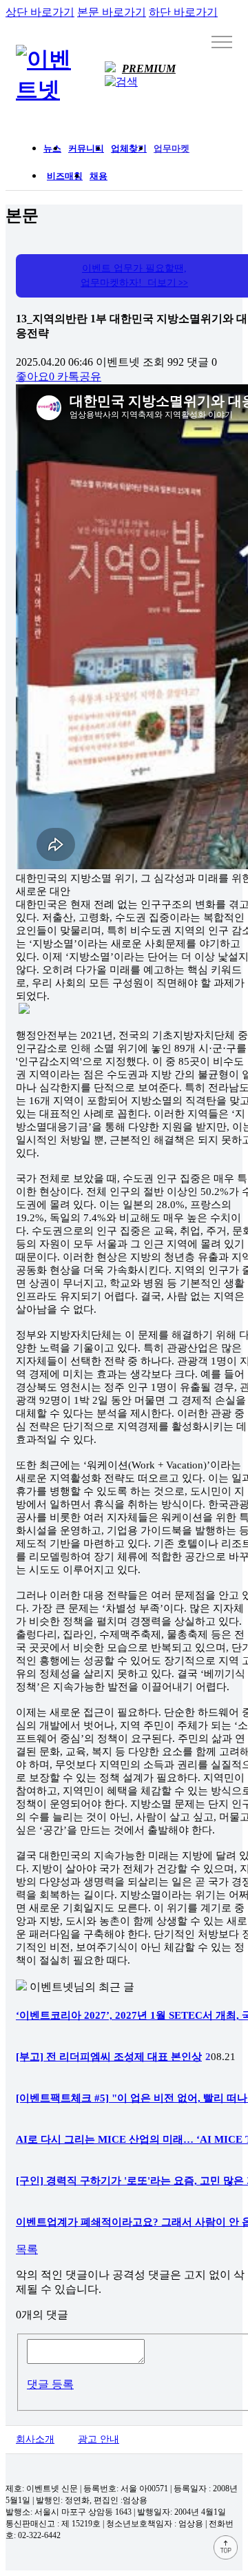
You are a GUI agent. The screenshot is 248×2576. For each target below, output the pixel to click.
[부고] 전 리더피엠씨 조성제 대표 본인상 (109, 2057)
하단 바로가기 (183, 12)
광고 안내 (99, 2439)
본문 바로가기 (112, 12)
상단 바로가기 (40, 12)
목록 (27, 2249)
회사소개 (35, 2439)
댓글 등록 (50, 2384)
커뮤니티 (86, 148)
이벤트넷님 (57, 1987)
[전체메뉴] (222, 41)
